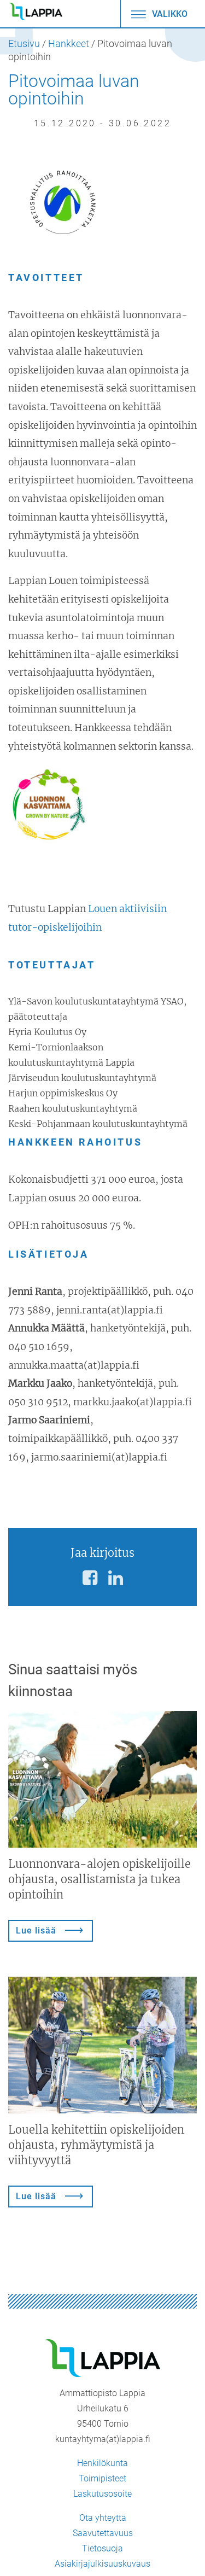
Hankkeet (69, 44)
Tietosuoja (102, 2548)
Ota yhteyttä (103, 2518)
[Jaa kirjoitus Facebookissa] (90, 1578)
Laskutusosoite (102, 2494)
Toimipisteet (102, 2478)
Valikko (169, 14)
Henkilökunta (102, 2463)
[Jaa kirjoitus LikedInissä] (116, 1578)
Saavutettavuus (103, 2533)
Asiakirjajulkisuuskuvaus (102, 2564)
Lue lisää (36, 1930)
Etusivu (24, 44)
